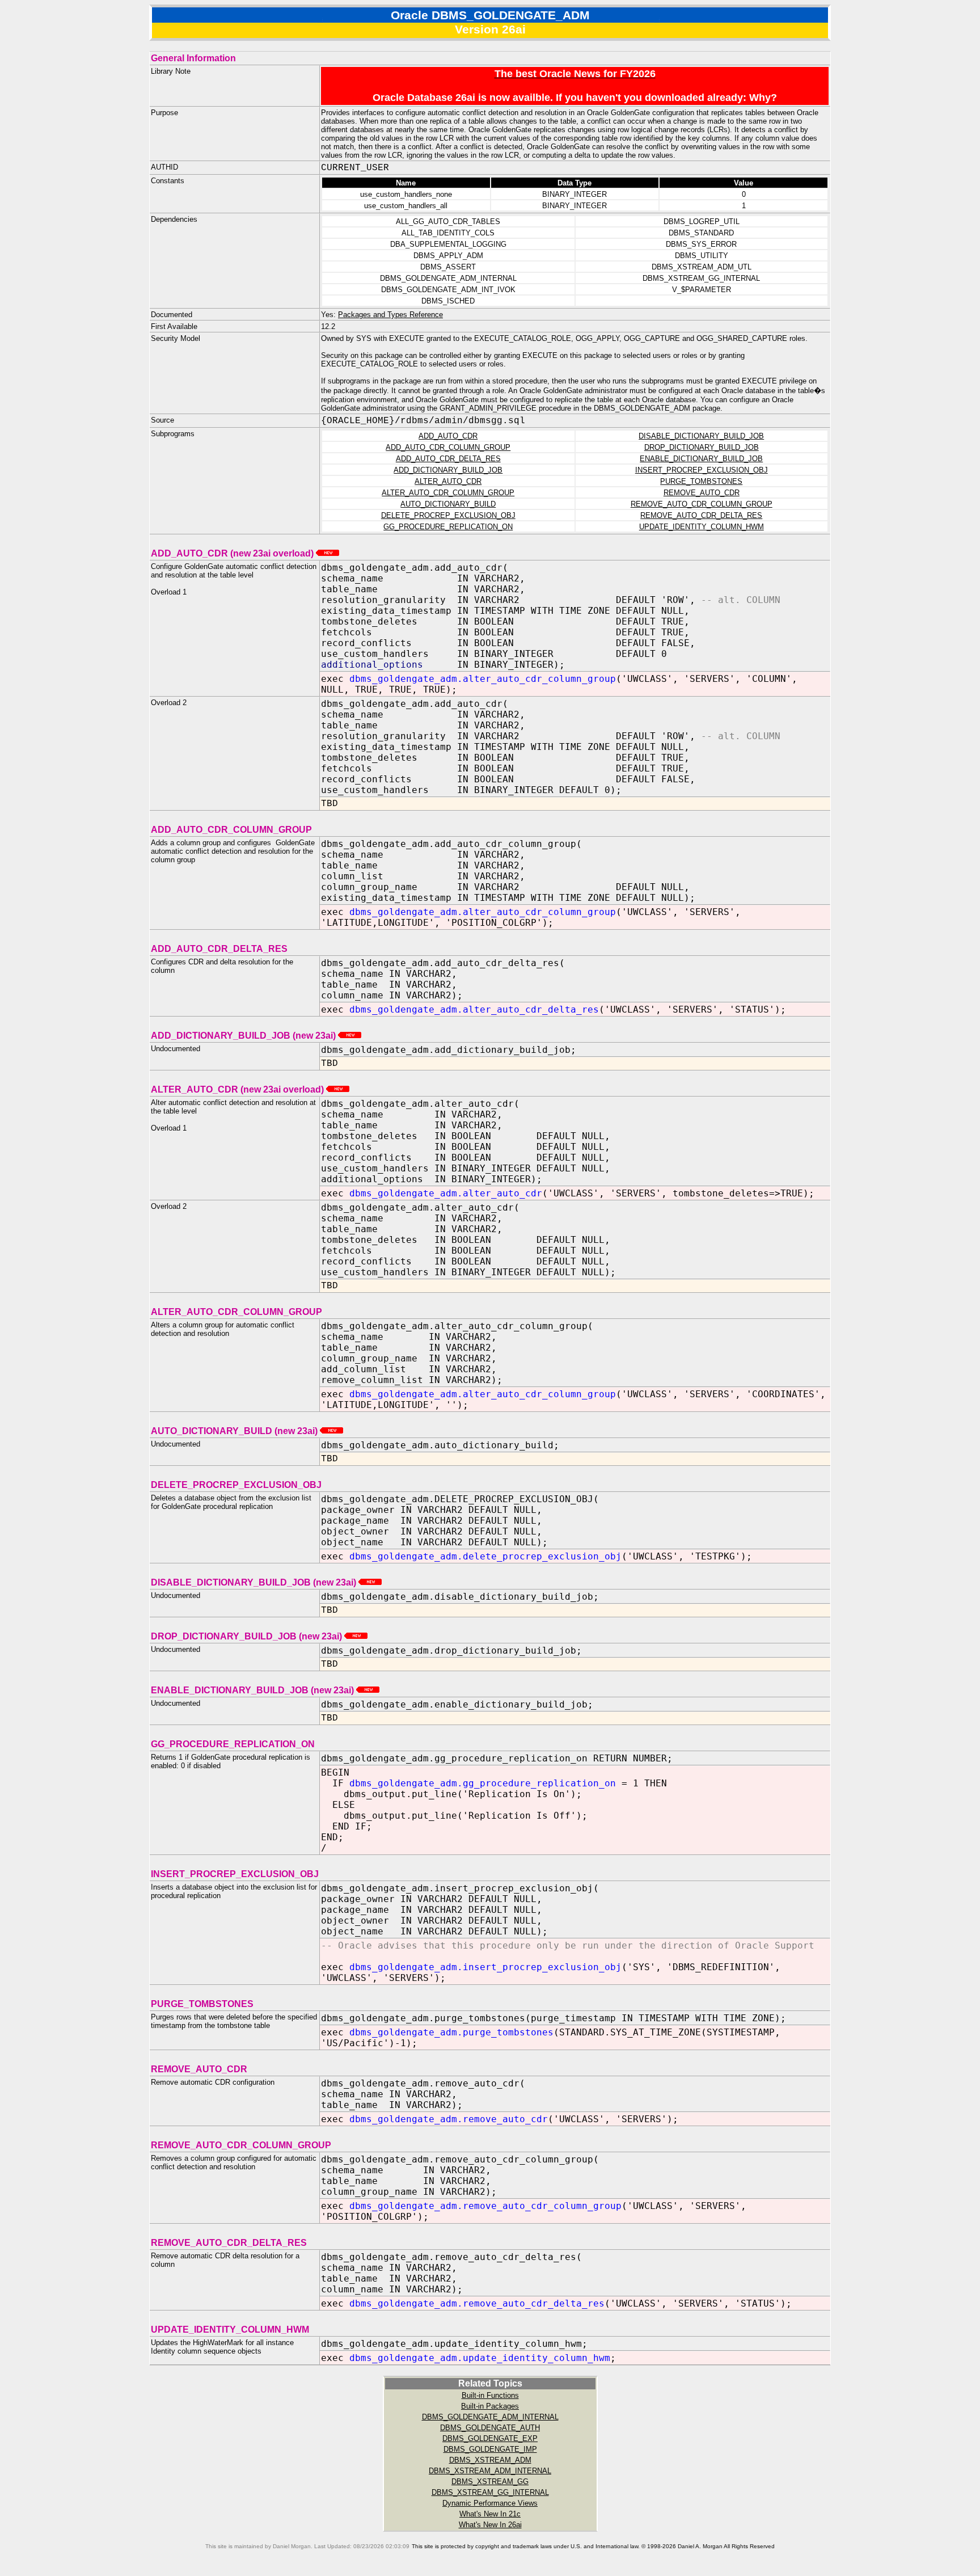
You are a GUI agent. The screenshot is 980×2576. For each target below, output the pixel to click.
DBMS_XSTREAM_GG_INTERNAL (490, 2492)
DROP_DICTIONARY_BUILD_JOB (702, 447)
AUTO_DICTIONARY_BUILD (448, 504)
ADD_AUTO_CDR (448, 436)
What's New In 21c (490, 2514)
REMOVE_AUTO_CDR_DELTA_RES (701, 515)
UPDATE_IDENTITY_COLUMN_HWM (702, 527)
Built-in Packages (490, 2406)
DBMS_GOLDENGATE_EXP (490, 2438)
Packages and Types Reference (390, 315)
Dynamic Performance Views (490, 2503)
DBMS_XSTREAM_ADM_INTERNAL (490, 2471)
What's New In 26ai (490, 2525)
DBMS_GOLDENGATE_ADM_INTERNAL (490, 2417)
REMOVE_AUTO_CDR (702, 493)
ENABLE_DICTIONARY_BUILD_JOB (701, 459)
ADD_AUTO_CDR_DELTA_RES (448, 459)
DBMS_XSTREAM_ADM (490, 2460)
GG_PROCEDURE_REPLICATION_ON (448, 527)
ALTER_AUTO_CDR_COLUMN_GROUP (448, 493)
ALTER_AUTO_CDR (448, 481)
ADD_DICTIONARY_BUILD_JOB (448, 470)
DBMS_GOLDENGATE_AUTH (490, 2428)
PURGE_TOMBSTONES (701, 481)
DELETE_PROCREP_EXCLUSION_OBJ (448, 515)
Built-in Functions (490, 2395)
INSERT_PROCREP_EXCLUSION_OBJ (702, 470)
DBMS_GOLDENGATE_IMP (490, 2449)
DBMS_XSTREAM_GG (490, 2482)
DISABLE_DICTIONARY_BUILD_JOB (701, 436)
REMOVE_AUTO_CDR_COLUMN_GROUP (702, 504)
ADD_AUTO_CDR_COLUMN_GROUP (448, 447)
